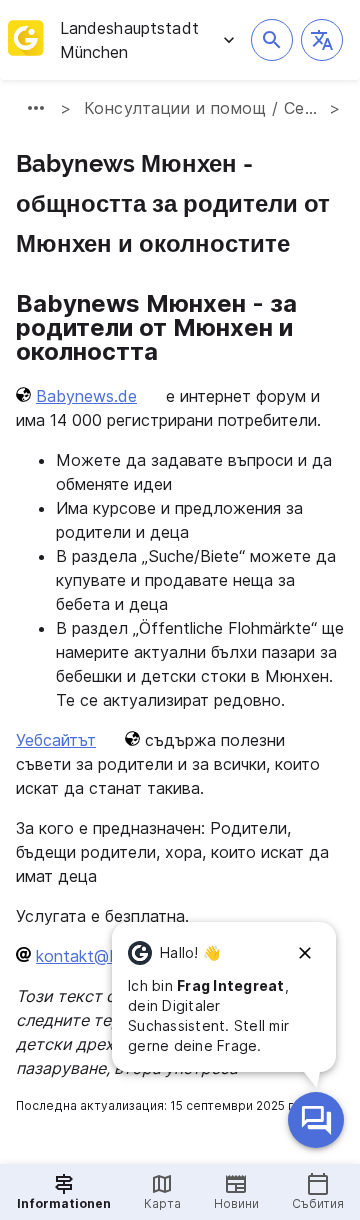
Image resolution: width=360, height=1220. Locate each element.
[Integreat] (26, 40)
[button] (322, 40)
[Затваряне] (305, 953)
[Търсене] (272, 40)
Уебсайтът (56, 740)
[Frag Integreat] (316, 1120)
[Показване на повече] (36, 108)
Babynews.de (86, 396)
